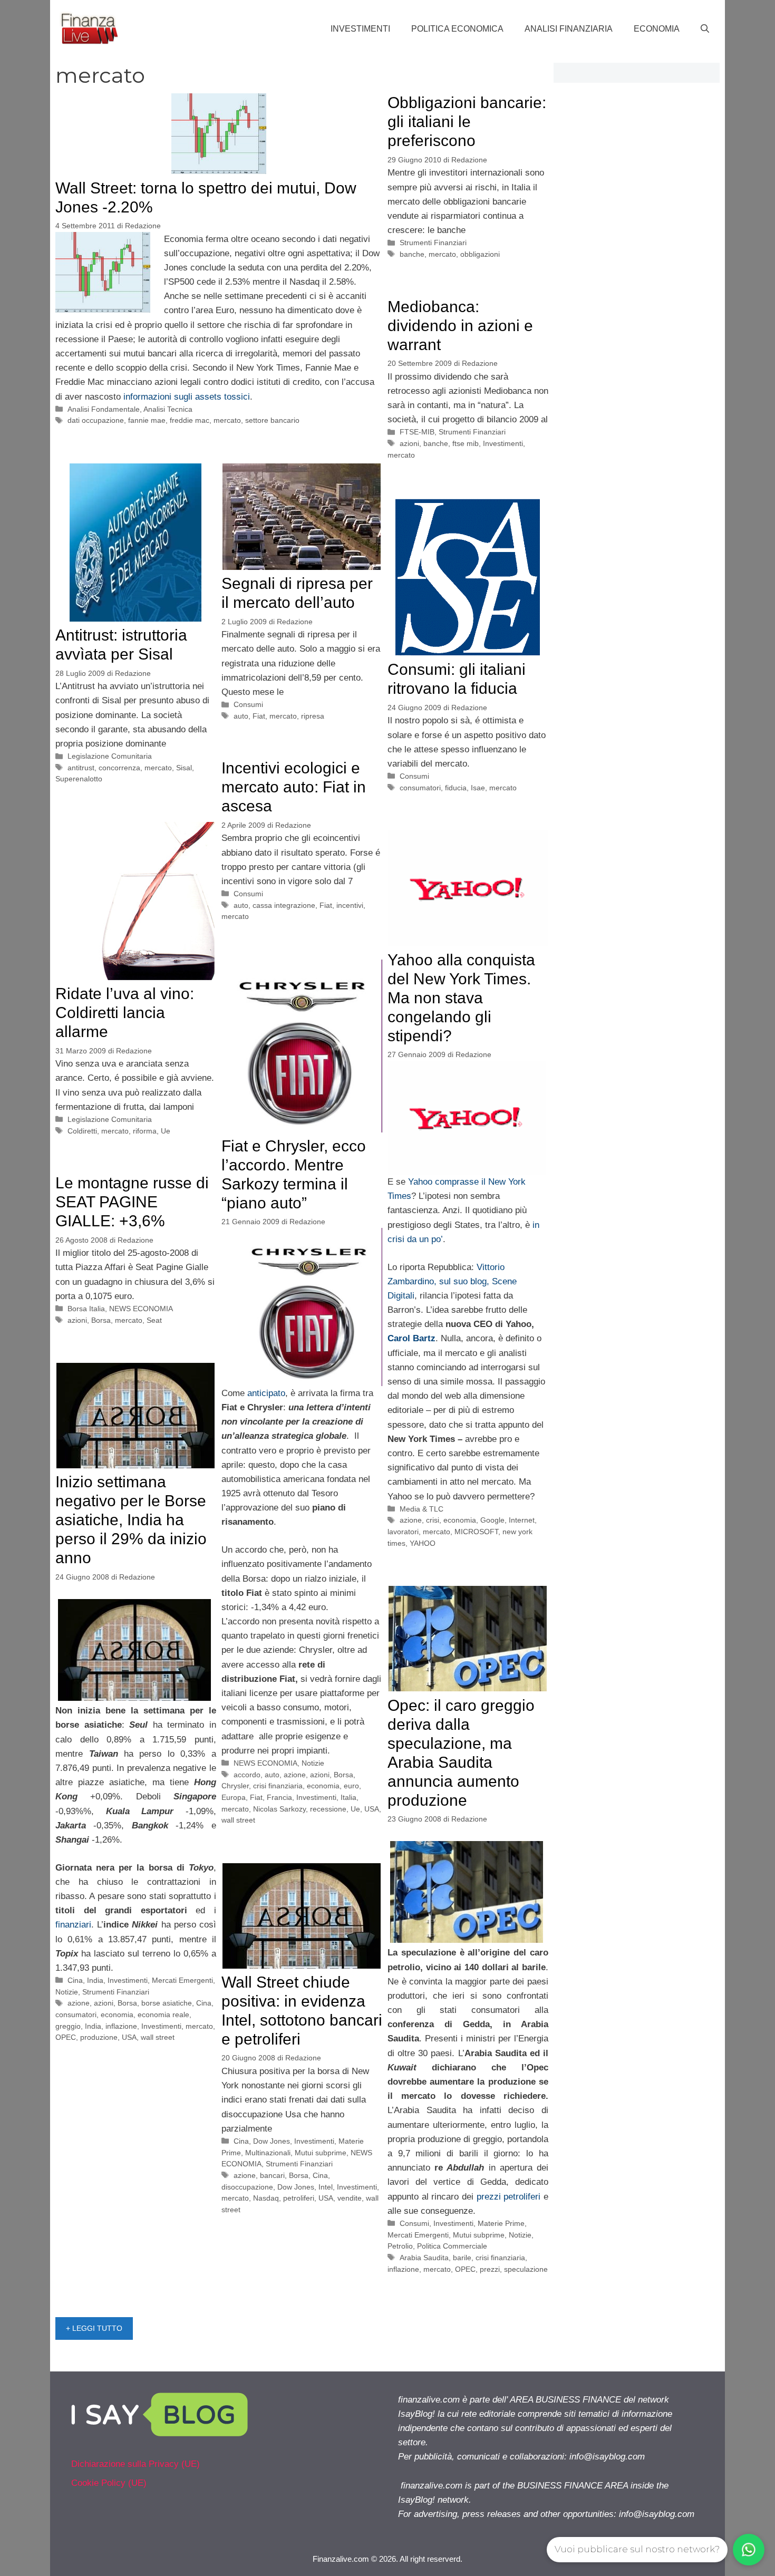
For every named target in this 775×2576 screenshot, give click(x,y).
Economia (657, 29)
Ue (166, 1131)
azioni (409, 443)
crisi (433, 1520)
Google (492, 1520)
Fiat (259, 716)
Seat (154, 1320)
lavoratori (403, 1532)
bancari (272, 2175)
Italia (348, 1797)
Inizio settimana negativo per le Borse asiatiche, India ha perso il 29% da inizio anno (131, 1520)
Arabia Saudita (424, 2258)
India (95, 1980)
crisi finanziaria (278, 1786)
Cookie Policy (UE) (109, 2483)
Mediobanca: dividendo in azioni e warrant (460, 326)
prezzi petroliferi (509, 2197)
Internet (522, 1520)
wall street (238, 1820)
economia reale (163, 2015)
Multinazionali (268, 2153)
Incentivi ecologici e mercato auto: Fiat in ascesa (294, 787)
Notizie (313, 1763)
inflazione (121, 2026)
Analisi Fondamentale (104, 409)
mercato (227, 420)
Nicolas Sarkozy (279, 1809)
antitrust (81, 768)
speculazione (526, 2269)
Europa (234, 1797)
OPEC (66, 2037)
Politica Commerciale (452, 2246)
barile (462, 2258)
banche (412, 254)
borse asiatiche (167, 2003)
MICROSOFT (476, 1532)
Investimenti (360, 29)
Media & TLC (422, 1509)
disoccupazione (247, 2187)
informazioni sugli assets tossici (185, 397)
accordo (247, 1775)
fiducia (456, 788)
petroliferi (299, 2198)
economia (460, 1520)
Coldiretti (82, 1131)
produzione (99, 2037)
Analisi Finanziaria (569, 29)
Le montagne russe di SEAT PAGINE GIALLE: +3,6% (132, 1202)
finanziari (73, 1925)
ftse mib (466, 443)
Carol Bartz (411, 1338)
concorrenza (119, 768)
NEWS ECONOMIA (265, 1763)
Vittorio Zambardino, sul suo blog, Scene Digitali (452, 1281)
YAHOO (423, 1543)
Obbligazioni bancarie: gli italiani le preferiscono (467, 122)
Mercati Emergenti (182, 1980)
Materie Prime (501, 2223)
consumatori (420, 788)
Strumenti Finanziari (433, 243)
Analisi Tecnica (168, 409)
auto (241, 716)
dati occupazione (96, 420)
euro (351, 1786)
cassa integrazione (284, 905)
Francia (279, 1797)
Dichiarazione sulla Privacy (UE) (135, 2464)
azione (411, 1520)
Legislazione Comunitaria (110, 756)
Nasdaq (266, 2198)
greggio (68, 2026)
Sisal (184, 768)
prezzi (490, 2269)
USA (372, 1809)
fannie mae (147, 420)
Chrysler (235, 1786)
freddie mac (190, 420)
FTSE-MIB (417, 432)
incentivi (350, 905)
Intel (326, 2187)
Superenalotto (79, 779)
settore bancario (272, 420)
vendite (350, 2198)
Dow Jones (272, 2141)
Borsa (343, 1775)
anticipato (266, 1393)
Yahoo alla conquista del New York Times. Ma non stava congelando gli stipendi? (461, 998)
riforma (145, 1131)
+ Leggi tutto (94, 2328)
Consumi (248, 704)
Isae (478, 788)
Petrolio (400, 2246)
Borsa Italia (86, 1309)
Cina (75, 1980)
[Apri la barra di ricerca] (705, 29)
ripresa (313, 716)
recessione (328, 1809)
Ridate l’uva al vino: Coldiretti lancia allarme (125, 1013)
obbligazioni (480, 254)
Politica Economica (457, 29)
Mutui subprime (479, 2235)
